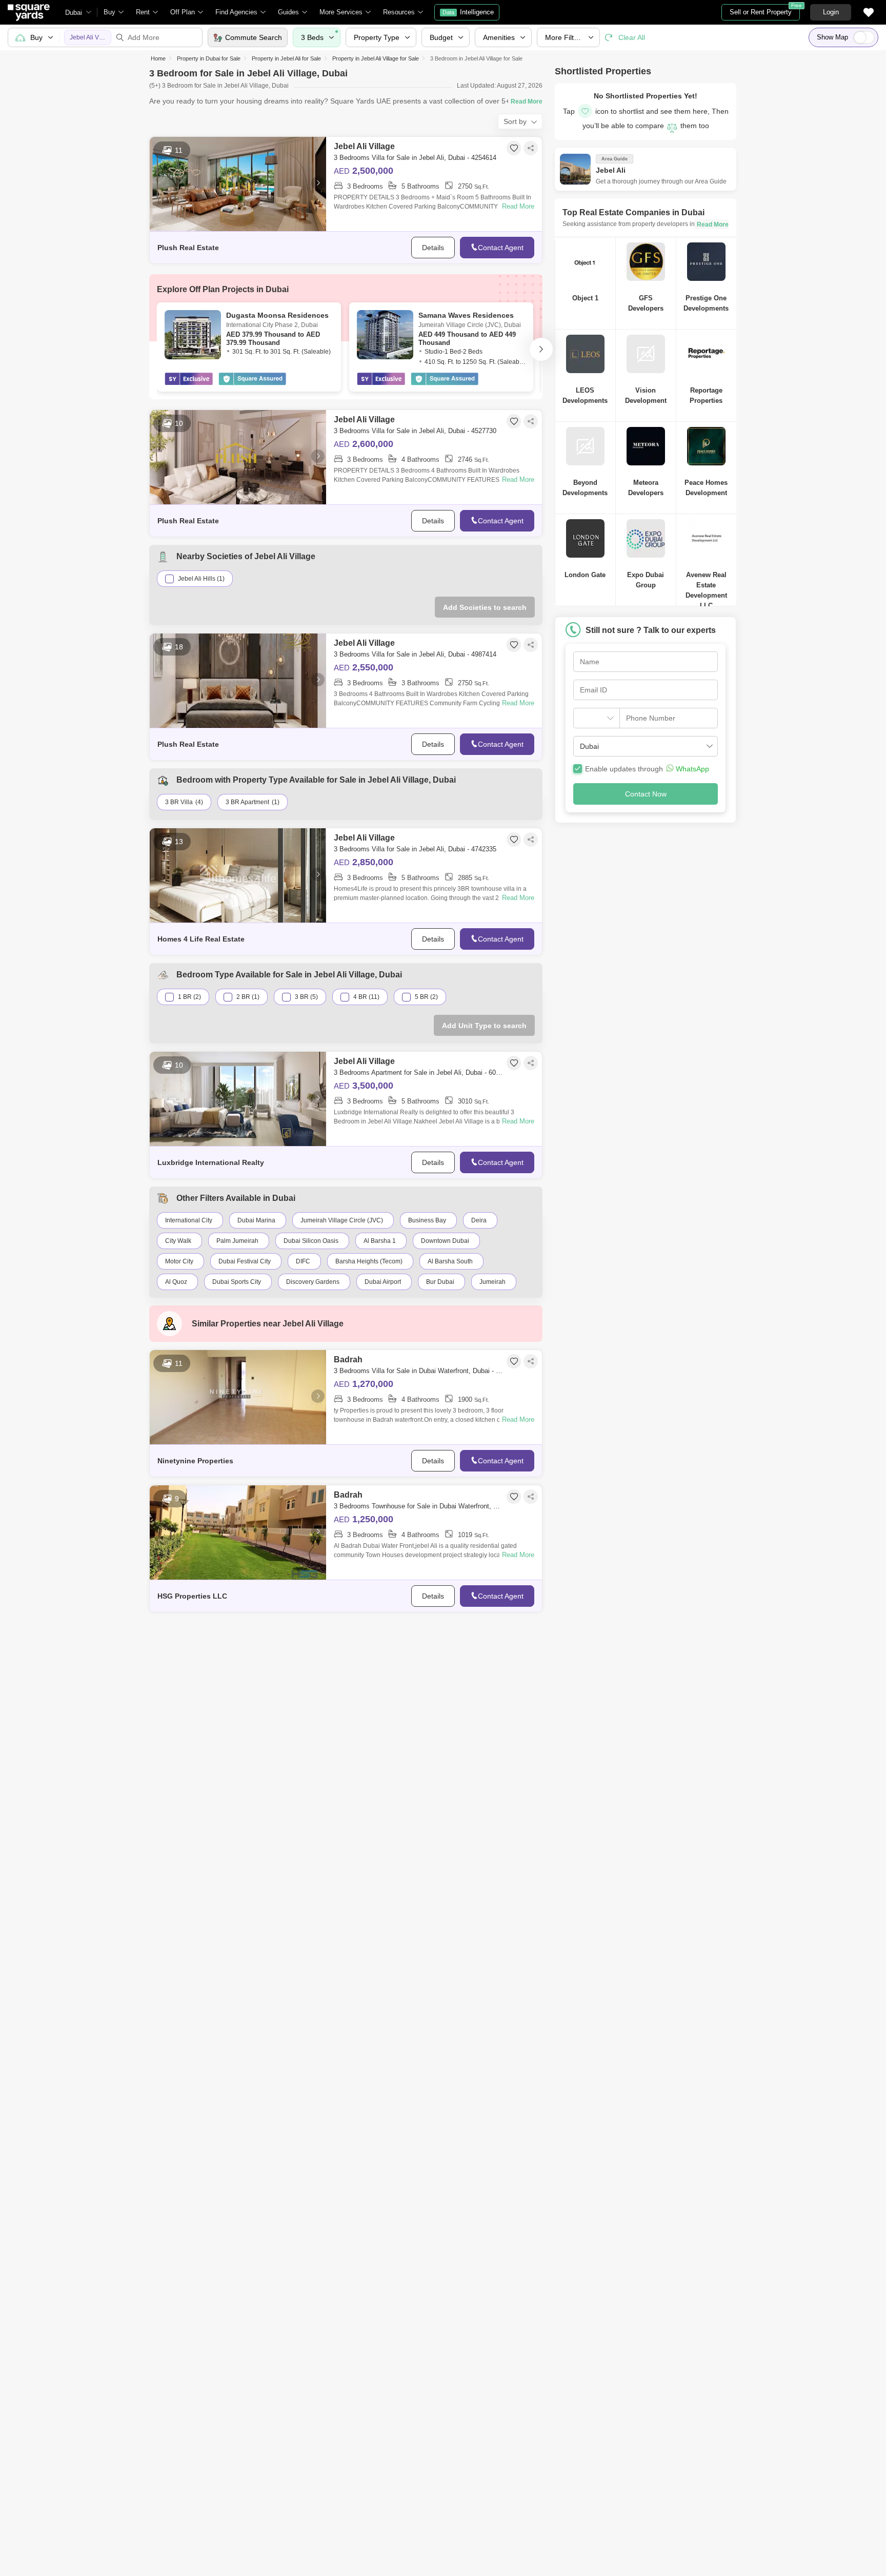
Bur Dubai (440, 1282)
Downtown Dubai (445, 1241)
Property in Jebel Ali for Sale (286, 58)
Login (831, 12)
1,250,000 (364, 1519)
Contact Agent (501, 248)
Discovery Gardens (313, 1282)
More (565, 37)
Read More (518, 206)
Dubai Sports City (237, 1282)
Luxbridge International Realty (211, 1162)
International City (189, 1220)
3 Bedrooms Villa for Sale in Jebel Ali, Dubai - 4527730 (415, 431)
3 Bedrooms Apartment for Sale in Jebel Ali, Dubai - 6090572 (419, 1072)
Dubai (74, 13)
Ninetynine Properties (195, 1461)
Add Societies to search (485, 607)
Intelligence (468, 12)
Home (158, 58)
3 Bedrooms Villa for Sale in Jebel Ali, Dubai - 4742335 (415, 849)
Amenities (499, 37)
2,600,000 (364, 444)
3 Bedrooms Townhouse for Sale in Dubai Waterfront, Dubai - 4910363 (419, 1506)
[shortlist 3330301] (514, 1361)
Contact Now (646, 794)
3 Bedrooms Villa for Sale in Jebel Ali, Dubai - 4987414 (415, 654)
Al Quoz (176, 1282)
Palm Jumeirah (237, 1241)
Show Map (832, 37)
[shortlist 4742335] (514, 840)
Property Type (377, 37)
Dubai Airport (383, 1282)
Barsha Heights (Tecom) (369, 1261)
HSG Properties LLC (192, 1596)
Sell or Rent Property (765, 10)
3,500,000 (364, 1086)
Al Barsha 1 (380, 1241)
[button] (645, 746)
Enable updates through (647, 769)
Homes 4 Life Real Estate (201, 939)
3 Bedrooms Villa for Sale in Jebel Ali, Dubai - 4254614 (415, 158)
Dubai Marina (256, 1220)
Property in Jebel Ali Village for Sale (376, 58)
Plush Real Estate (188, 248)
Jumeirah (492, 1282)
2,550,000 (364, 667)
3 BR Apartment (247, 802)
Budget (441, 37)
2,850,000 (364, 862)
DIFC (303, 1261)
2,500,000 (364, 171)
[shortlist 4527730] (514, 421)
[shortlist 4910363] (514, 1497)
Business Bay (427, 1220)
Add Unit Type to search (484, 1026)
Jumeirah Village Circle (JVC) (342, 1220)
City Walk (178, 1241)
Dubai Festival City (245, 1261)
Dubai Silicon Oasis (311, 1241)
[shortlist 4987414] (514, 645)
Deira (479, 1220)
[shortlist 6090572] (514, 1063)
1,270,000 (364, 1384)
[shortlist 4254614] (514, 148)
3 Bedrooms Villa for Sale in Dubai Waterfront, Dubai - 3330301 (419, 1371)
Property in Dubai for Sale (209, 58)
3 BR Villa (179, 802)
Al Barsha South (450, 1261)
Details (433, 248)
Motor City (179, 1261)
